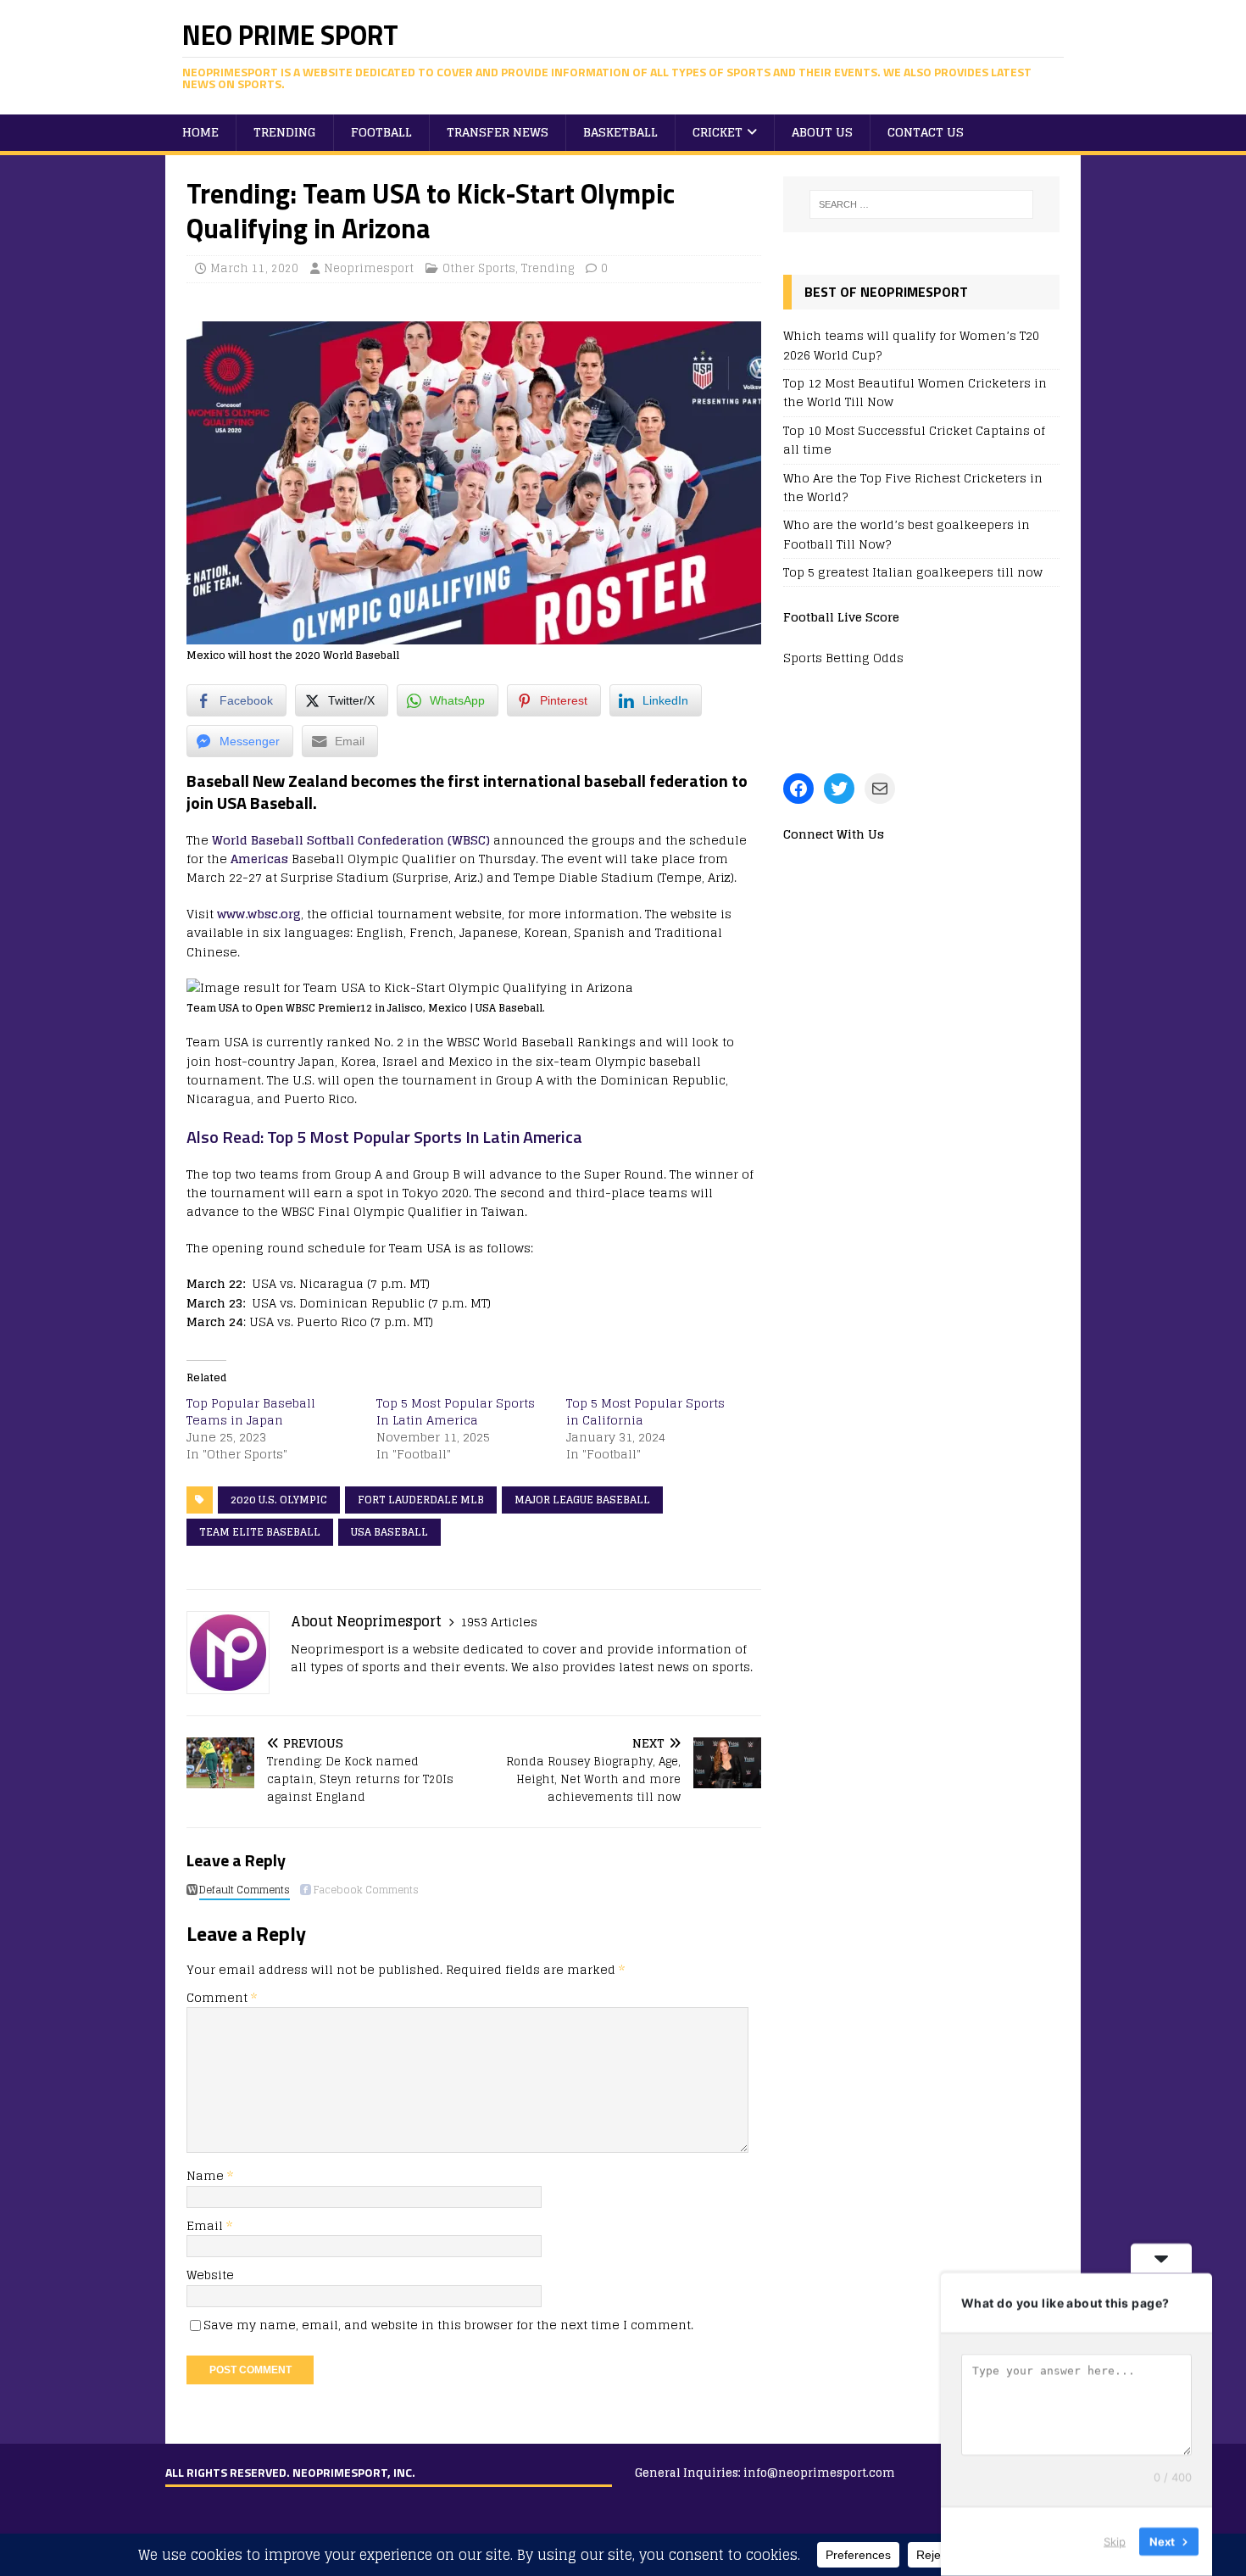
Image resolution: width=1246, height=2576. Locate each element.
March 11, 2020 (254, 268)
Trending (285, 132)
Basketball (620, 132)
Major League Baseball (582, 1500)
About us (822, 132)
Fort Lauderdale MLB (421, 1500)
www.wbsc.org (259, 914)
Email (206, 2225)
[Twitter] (839, 789)
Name (207, 2175)
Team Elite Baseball (260, 1532)
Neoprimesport (369, 268)
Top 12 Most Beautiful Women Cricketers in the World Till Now (915, 392)
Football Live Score (841, 617)
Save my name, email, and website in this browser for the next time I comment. (448, 2325)
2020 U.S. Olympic (279, 1500)
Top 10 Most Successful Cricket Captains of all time (914, 440)
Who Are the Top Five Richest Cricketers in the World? (913, 487)
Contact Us (926, 132)
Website (210, 2275)
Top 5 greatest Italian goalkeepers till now (913, 572)
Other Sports (479, 268)
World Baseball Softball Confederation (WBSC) (351, 840)
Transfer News (498, 132)
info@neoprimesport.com (819, 2473)
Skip (1115, 2541)
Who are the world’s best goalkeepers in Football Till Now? (907, 534)
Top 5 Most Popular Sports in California (645, 1411)
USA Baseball (389, 1532)
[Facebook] (798, 789)
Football (381, 132)
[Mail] (880, 789)
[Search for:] (921, 204)
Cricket (718, 132)
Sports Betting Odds (843, 658)
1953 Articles (499, 1622)
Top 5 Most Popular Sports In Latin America (456, 1411)
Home (200, 132)
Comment (222, 1997)
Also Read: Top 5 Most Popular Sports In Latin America (384, 1137)
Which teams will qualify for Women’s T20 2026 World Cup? (911, 345)
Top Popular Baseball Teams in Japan (251, 1411)
